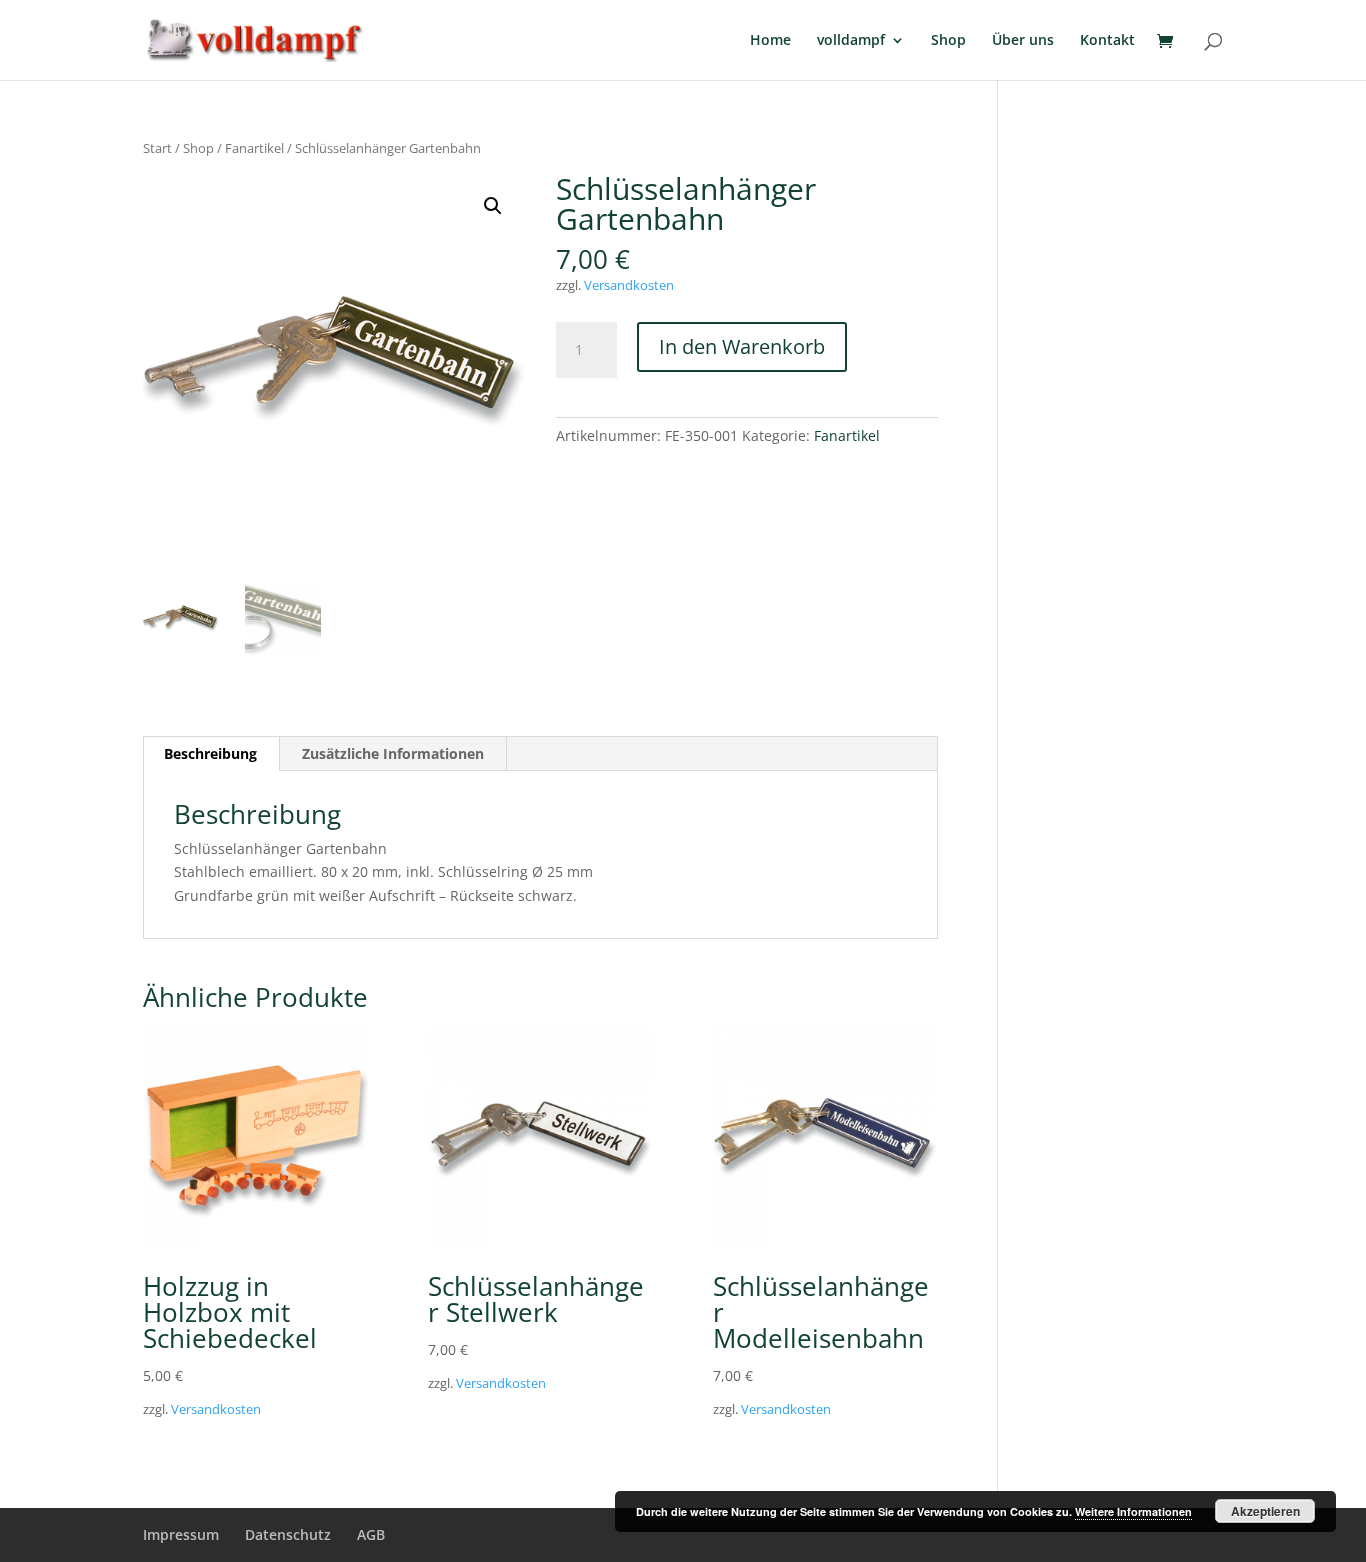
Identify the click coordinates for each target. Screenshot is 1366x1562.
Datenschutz (288, 1534)
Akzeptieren (1265, 1511)
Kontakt (1107, 41)
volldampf (851, 41)
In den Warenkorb (742, 346)
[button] (493, 206)
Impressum (181, 1534)
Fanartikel (254, 148)
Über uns (1023, 41)
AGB (371, 1534)
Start (157, 148)
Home (770, 41)
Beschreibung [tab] (210, 753)
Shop (948, 41)
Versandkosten (629, 285)
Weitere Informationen (1133, 1511)
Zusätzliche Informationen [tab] (393, 753)
